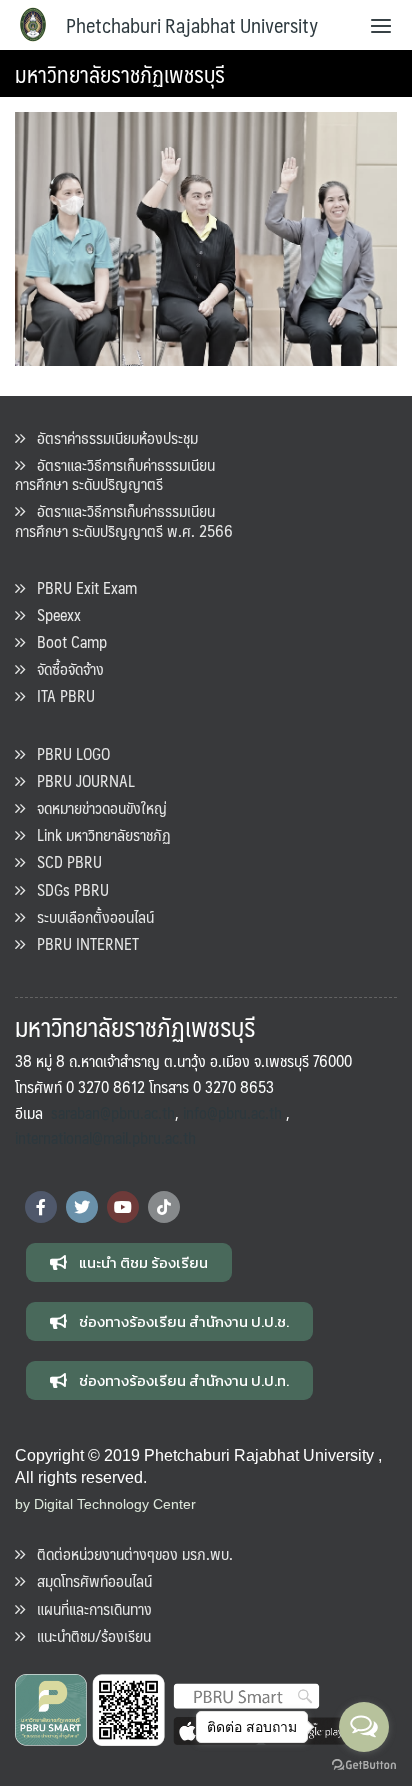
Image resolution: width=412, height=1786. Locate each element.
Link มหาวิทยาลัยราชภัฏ (98, 834)
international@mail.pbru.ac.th (105, 1137)
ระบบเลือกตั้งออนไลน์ (89, 916)
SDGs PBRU (67, 889)
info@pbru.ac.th (232, 1112)
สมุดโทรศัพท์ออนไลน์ (88, 1580)
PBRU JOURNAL (80, 780)
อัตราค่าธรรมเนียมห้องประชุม (111, 437)
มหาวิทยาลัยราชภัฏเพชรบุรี (120, 73)
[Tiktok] (164, 1207)
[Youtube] (123, 1207)
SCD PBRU (63, 861)
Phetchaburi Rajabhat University (192, 25)
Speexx (53, 614)
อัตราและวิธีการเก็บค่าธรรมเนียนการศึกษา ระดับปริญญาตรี (115, 474)
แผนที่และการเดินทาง (88, 1608)
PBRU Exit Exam (81, 587)
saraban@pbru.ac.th (113, 1112)
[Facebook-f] (41, 1207)
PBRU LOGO (67, 753)
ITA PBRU (60, 695)
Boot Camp (66, 641)
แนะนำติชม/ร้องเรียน (88, 1635)
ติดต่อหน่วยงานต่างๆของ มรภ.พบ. (129, 1553)
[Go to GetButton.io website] (364, 1765)
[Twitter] (82, 1207)
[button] (129, 1262)
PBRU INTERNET (82, 943)
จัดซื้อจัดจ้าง (64, 668)
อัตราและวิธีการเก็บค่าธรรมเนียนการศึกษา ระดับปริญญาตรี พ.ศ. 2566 (124, 520)
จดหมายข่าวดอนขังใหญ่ (96, 807)
